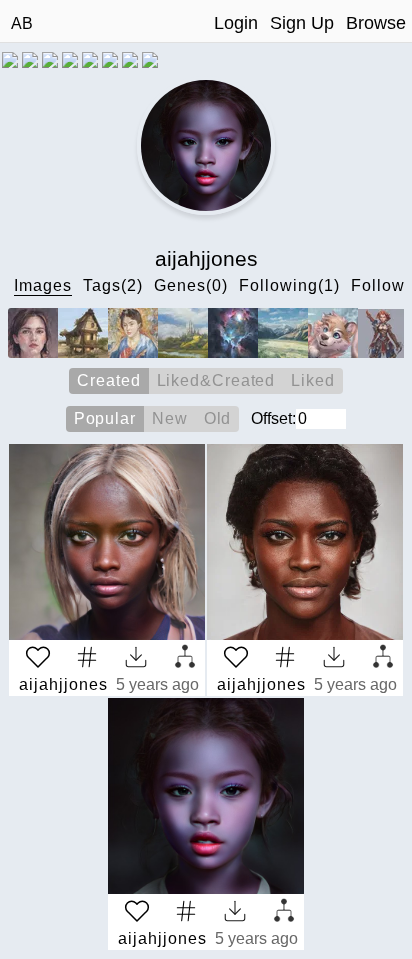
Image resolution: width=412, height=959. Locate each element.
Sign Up (302, 23)
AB (22, 23)
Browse (376, 23)
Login (236, 23)
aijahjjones (63, 684)
